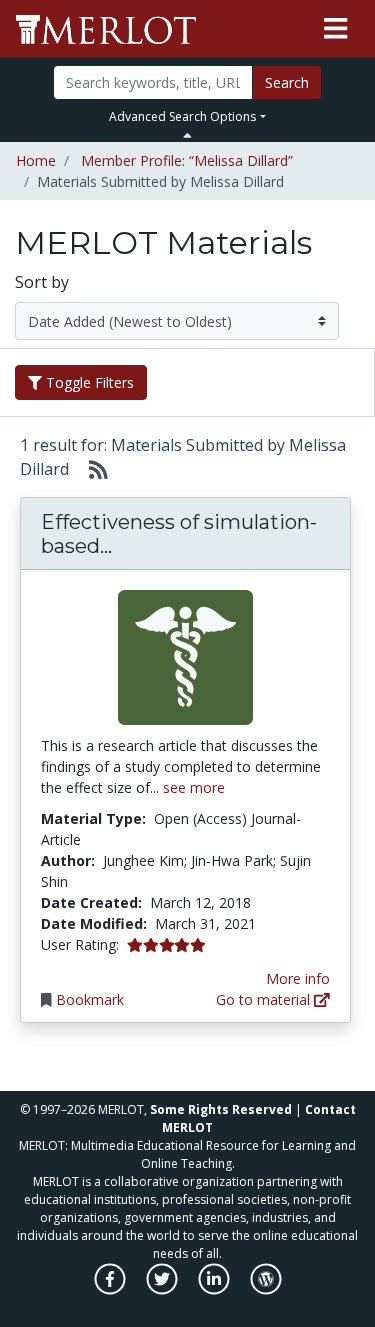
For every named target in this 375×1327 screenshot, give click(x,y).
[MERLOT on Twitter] (163, 1289)
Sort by (42, 282)
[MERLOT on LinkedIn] (215, 1289)
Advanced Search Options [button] (182, 116)
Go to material (265, 999)
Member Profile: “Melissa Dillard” (187, 160)
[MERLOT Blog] (266, 1289)
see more (194, 787)
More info (298, 978)
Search (287, 82)
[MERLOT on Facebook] (111, 1289)
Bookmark (90, 999)
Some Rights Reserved (221, 1109)
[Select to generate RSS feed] (90, 469)
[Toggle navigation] (335, 29)
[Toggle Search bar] (187, 135)
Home (36, 160)
